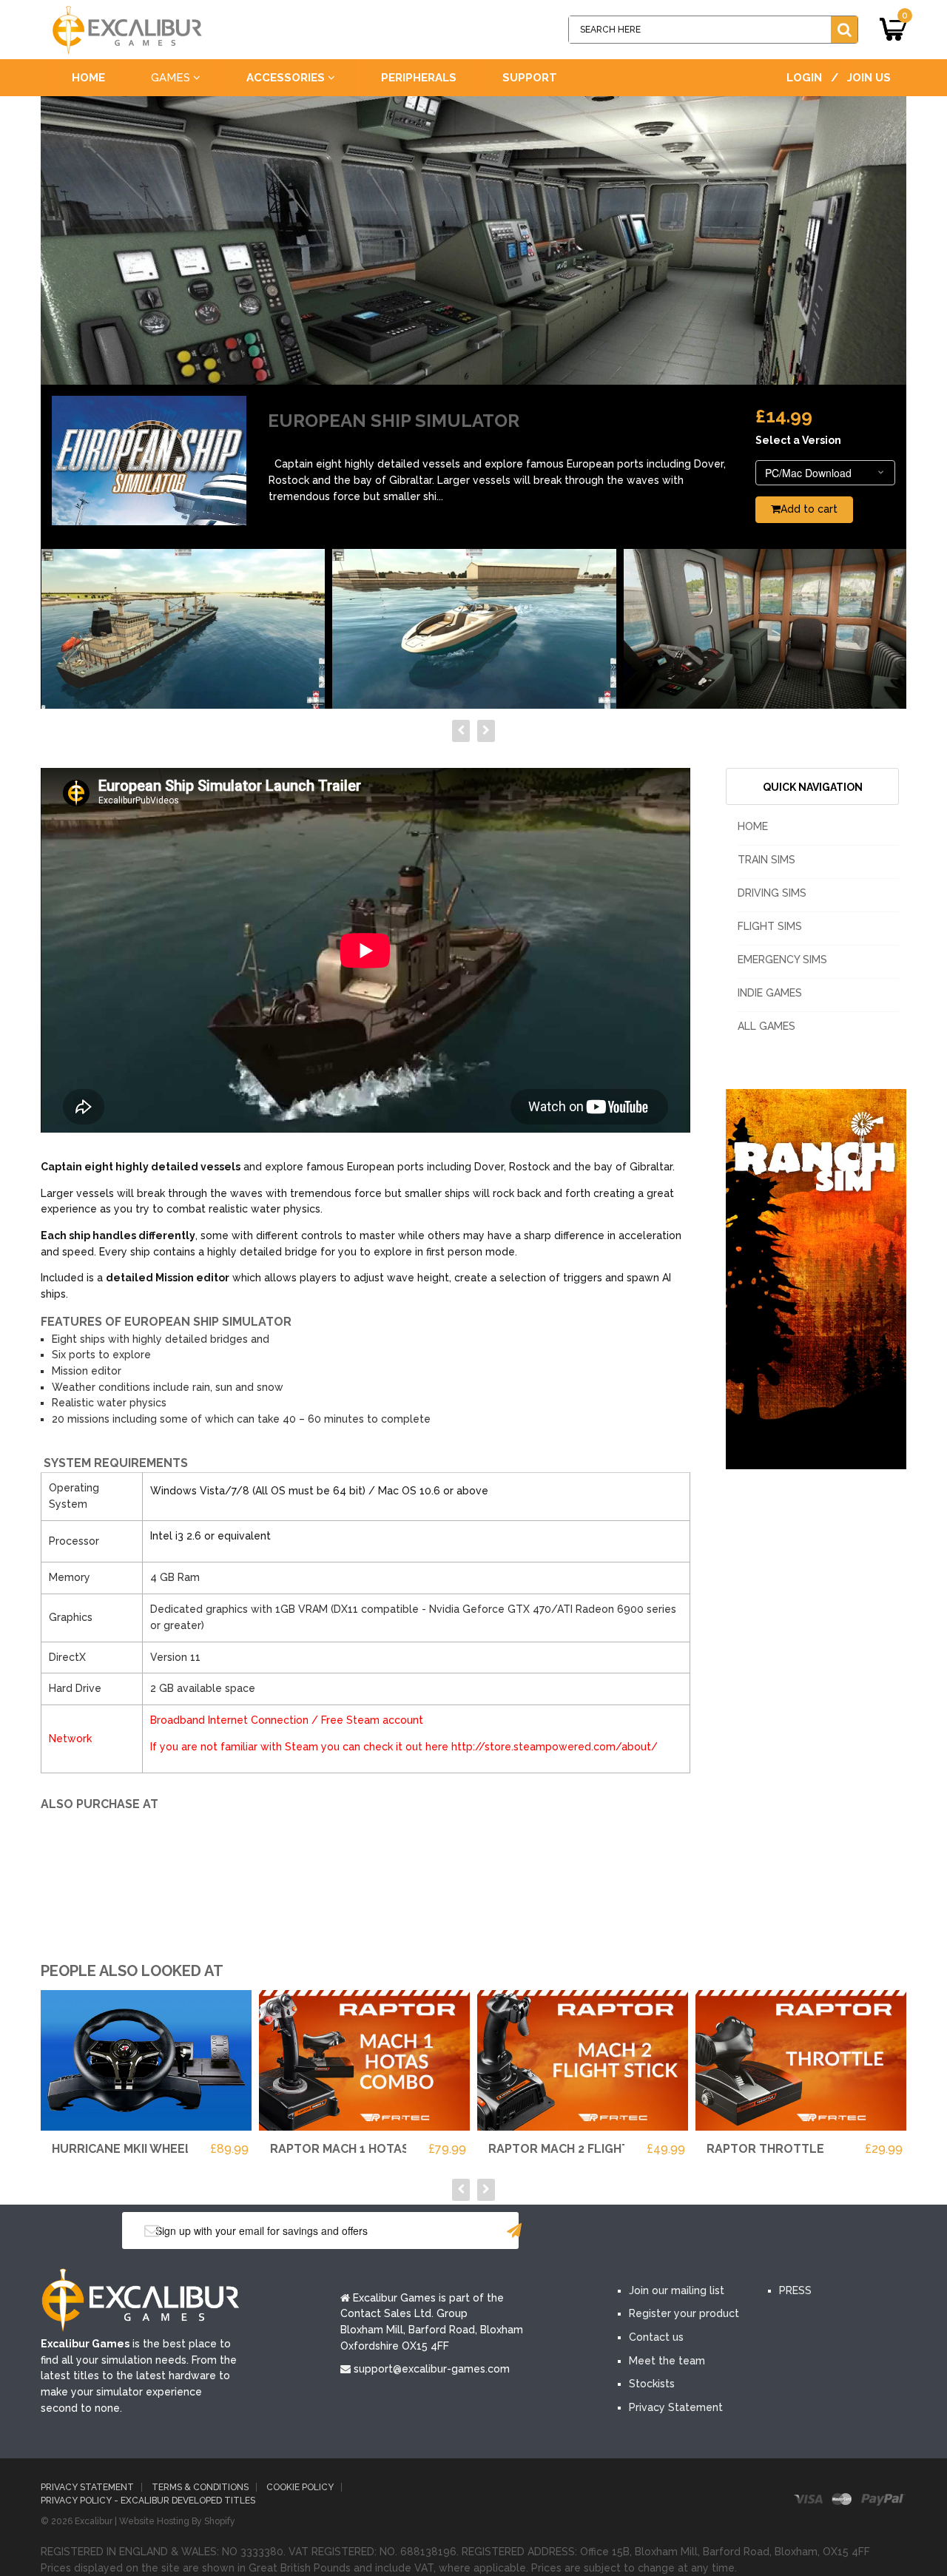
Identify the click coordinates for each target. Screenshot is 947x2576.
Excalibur (94, 2521)
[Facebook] (635, 2231)
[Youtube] (724, 2231)
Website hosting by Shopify (177, 2521)
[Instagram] (768, 2231)
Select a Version (798, 440)
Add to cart (809, 509)
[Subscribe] (514, 2231)
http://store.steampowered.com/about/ (555, 1747)
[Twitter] (679, 2231)
